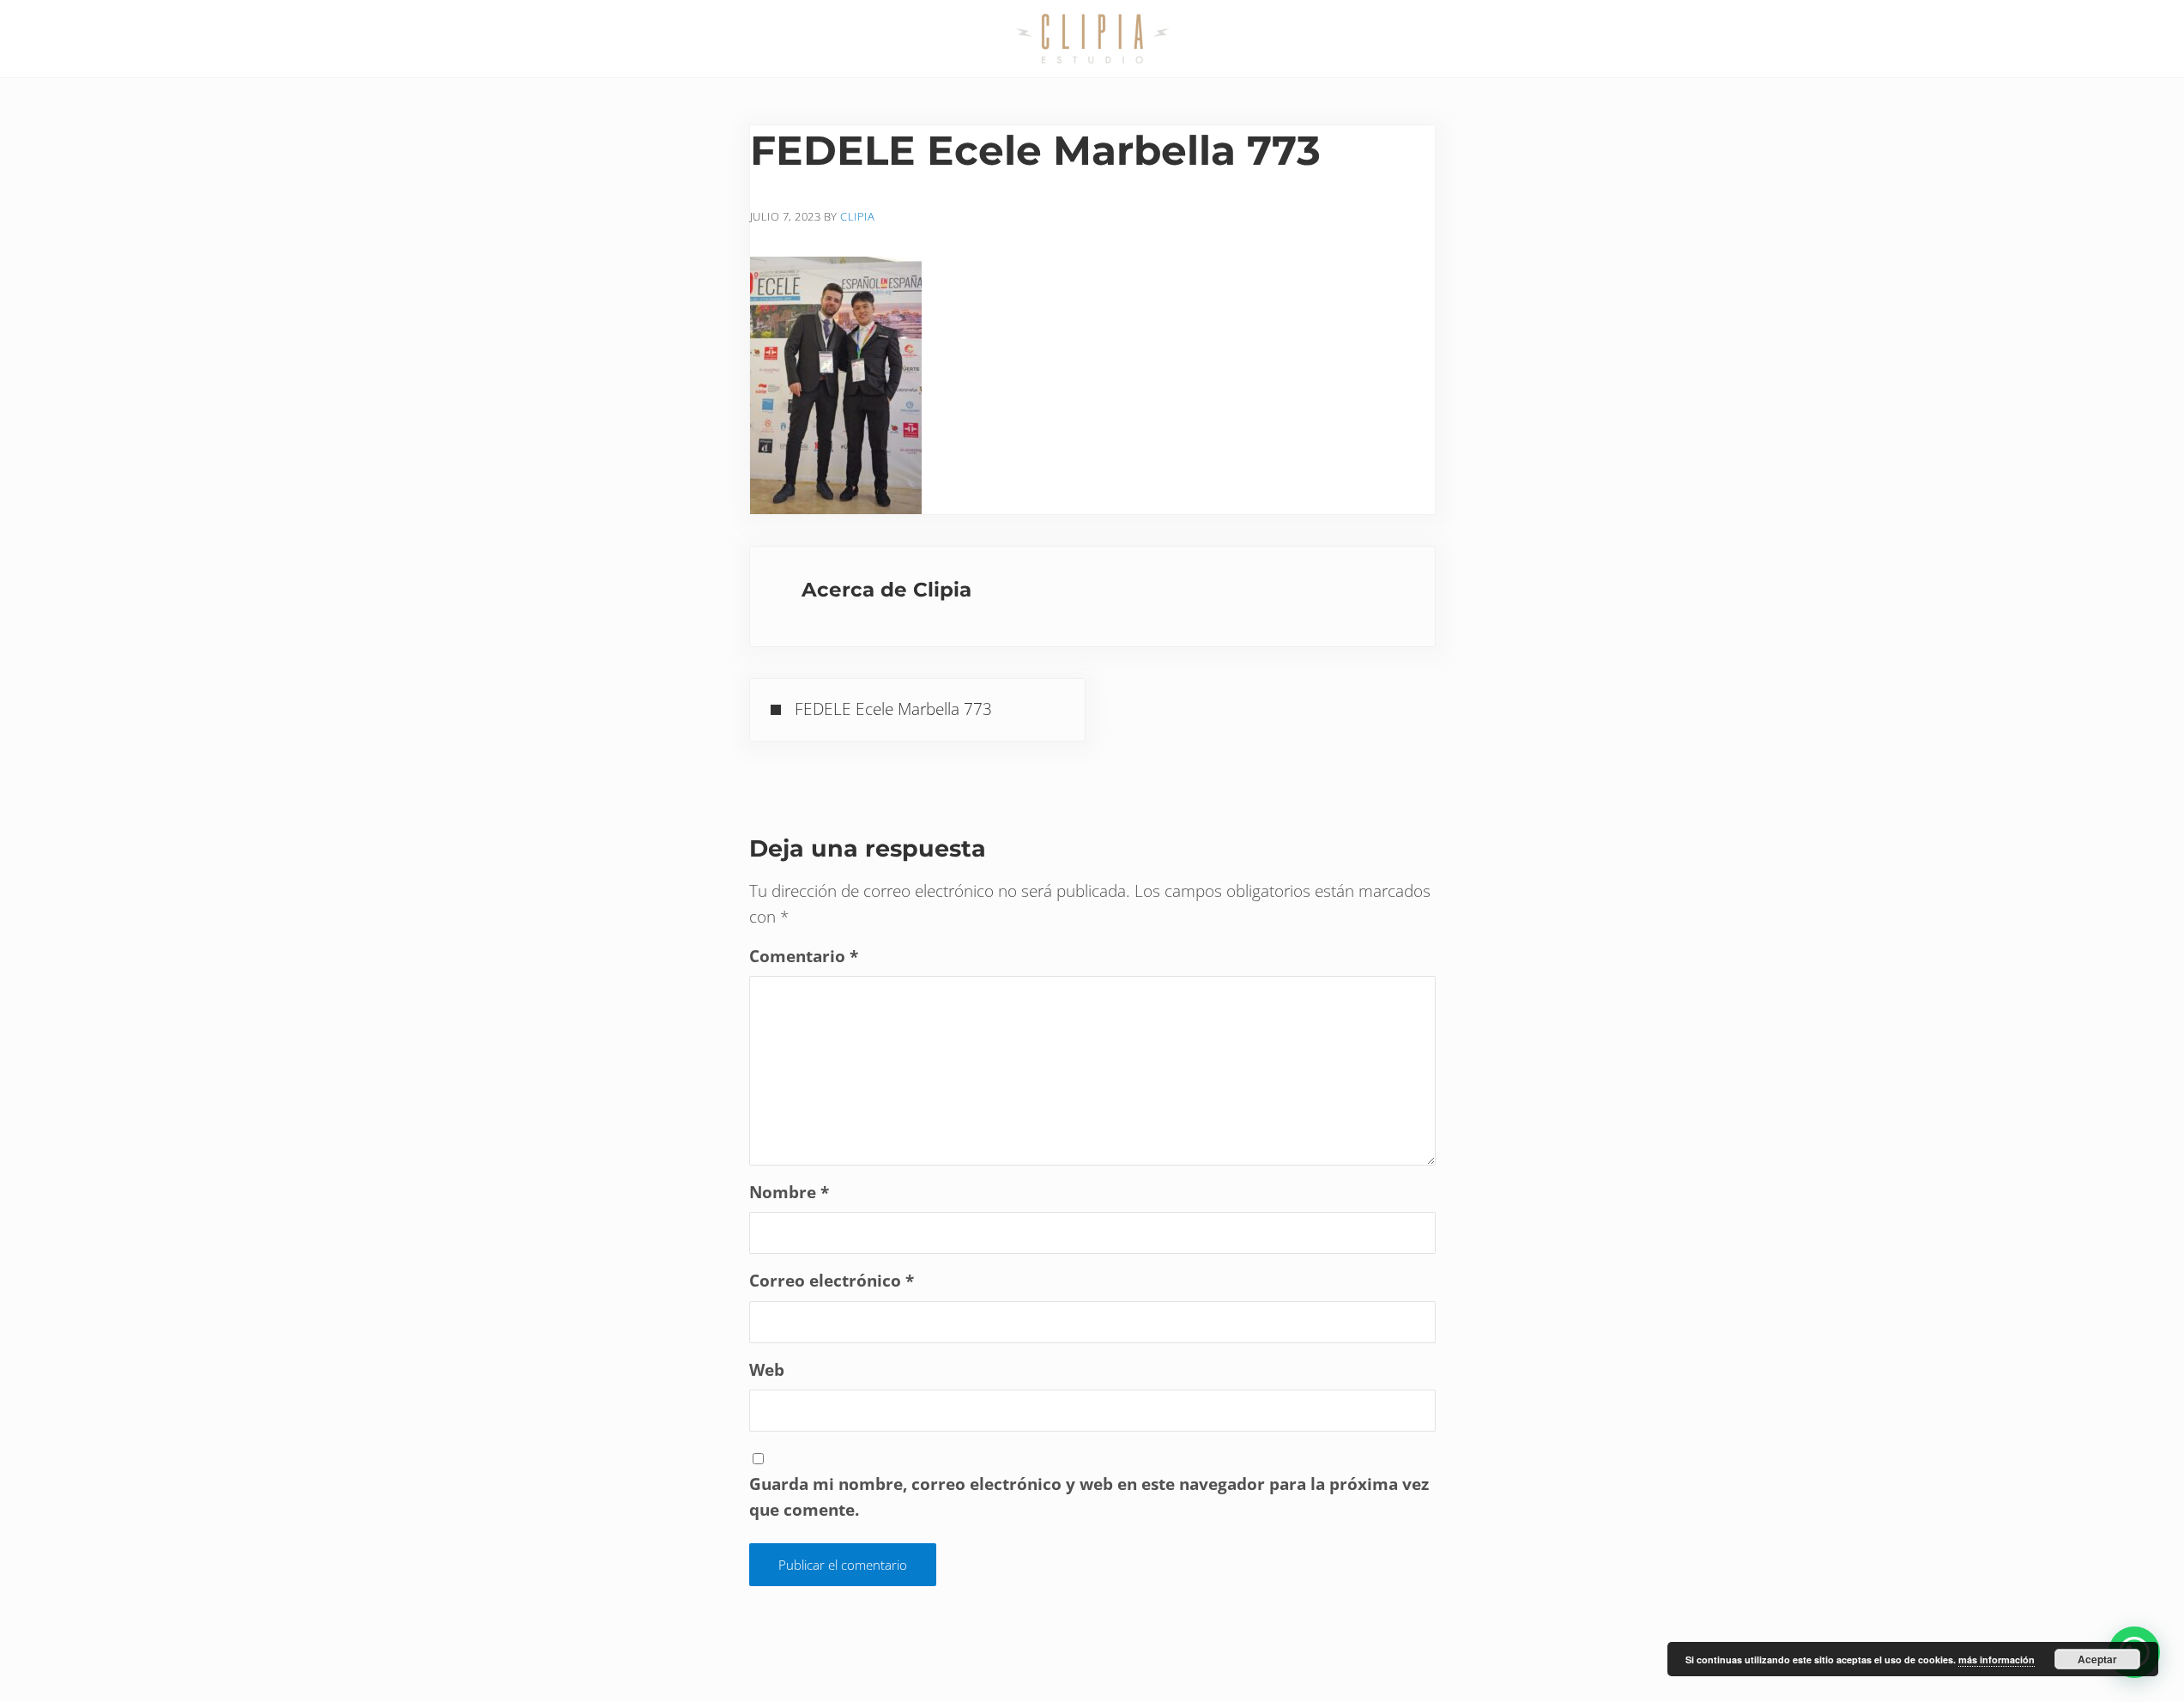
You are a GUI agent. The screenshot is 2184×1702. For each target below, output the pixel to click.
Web (767, 1370)
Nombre (789, 1192)
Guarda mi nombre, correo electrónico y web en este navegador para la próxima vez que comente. (1089, 1497)
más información (1996, 1660)
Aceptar (2097, 1659)
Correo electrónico (832, 1281)
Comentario (804, 956)
